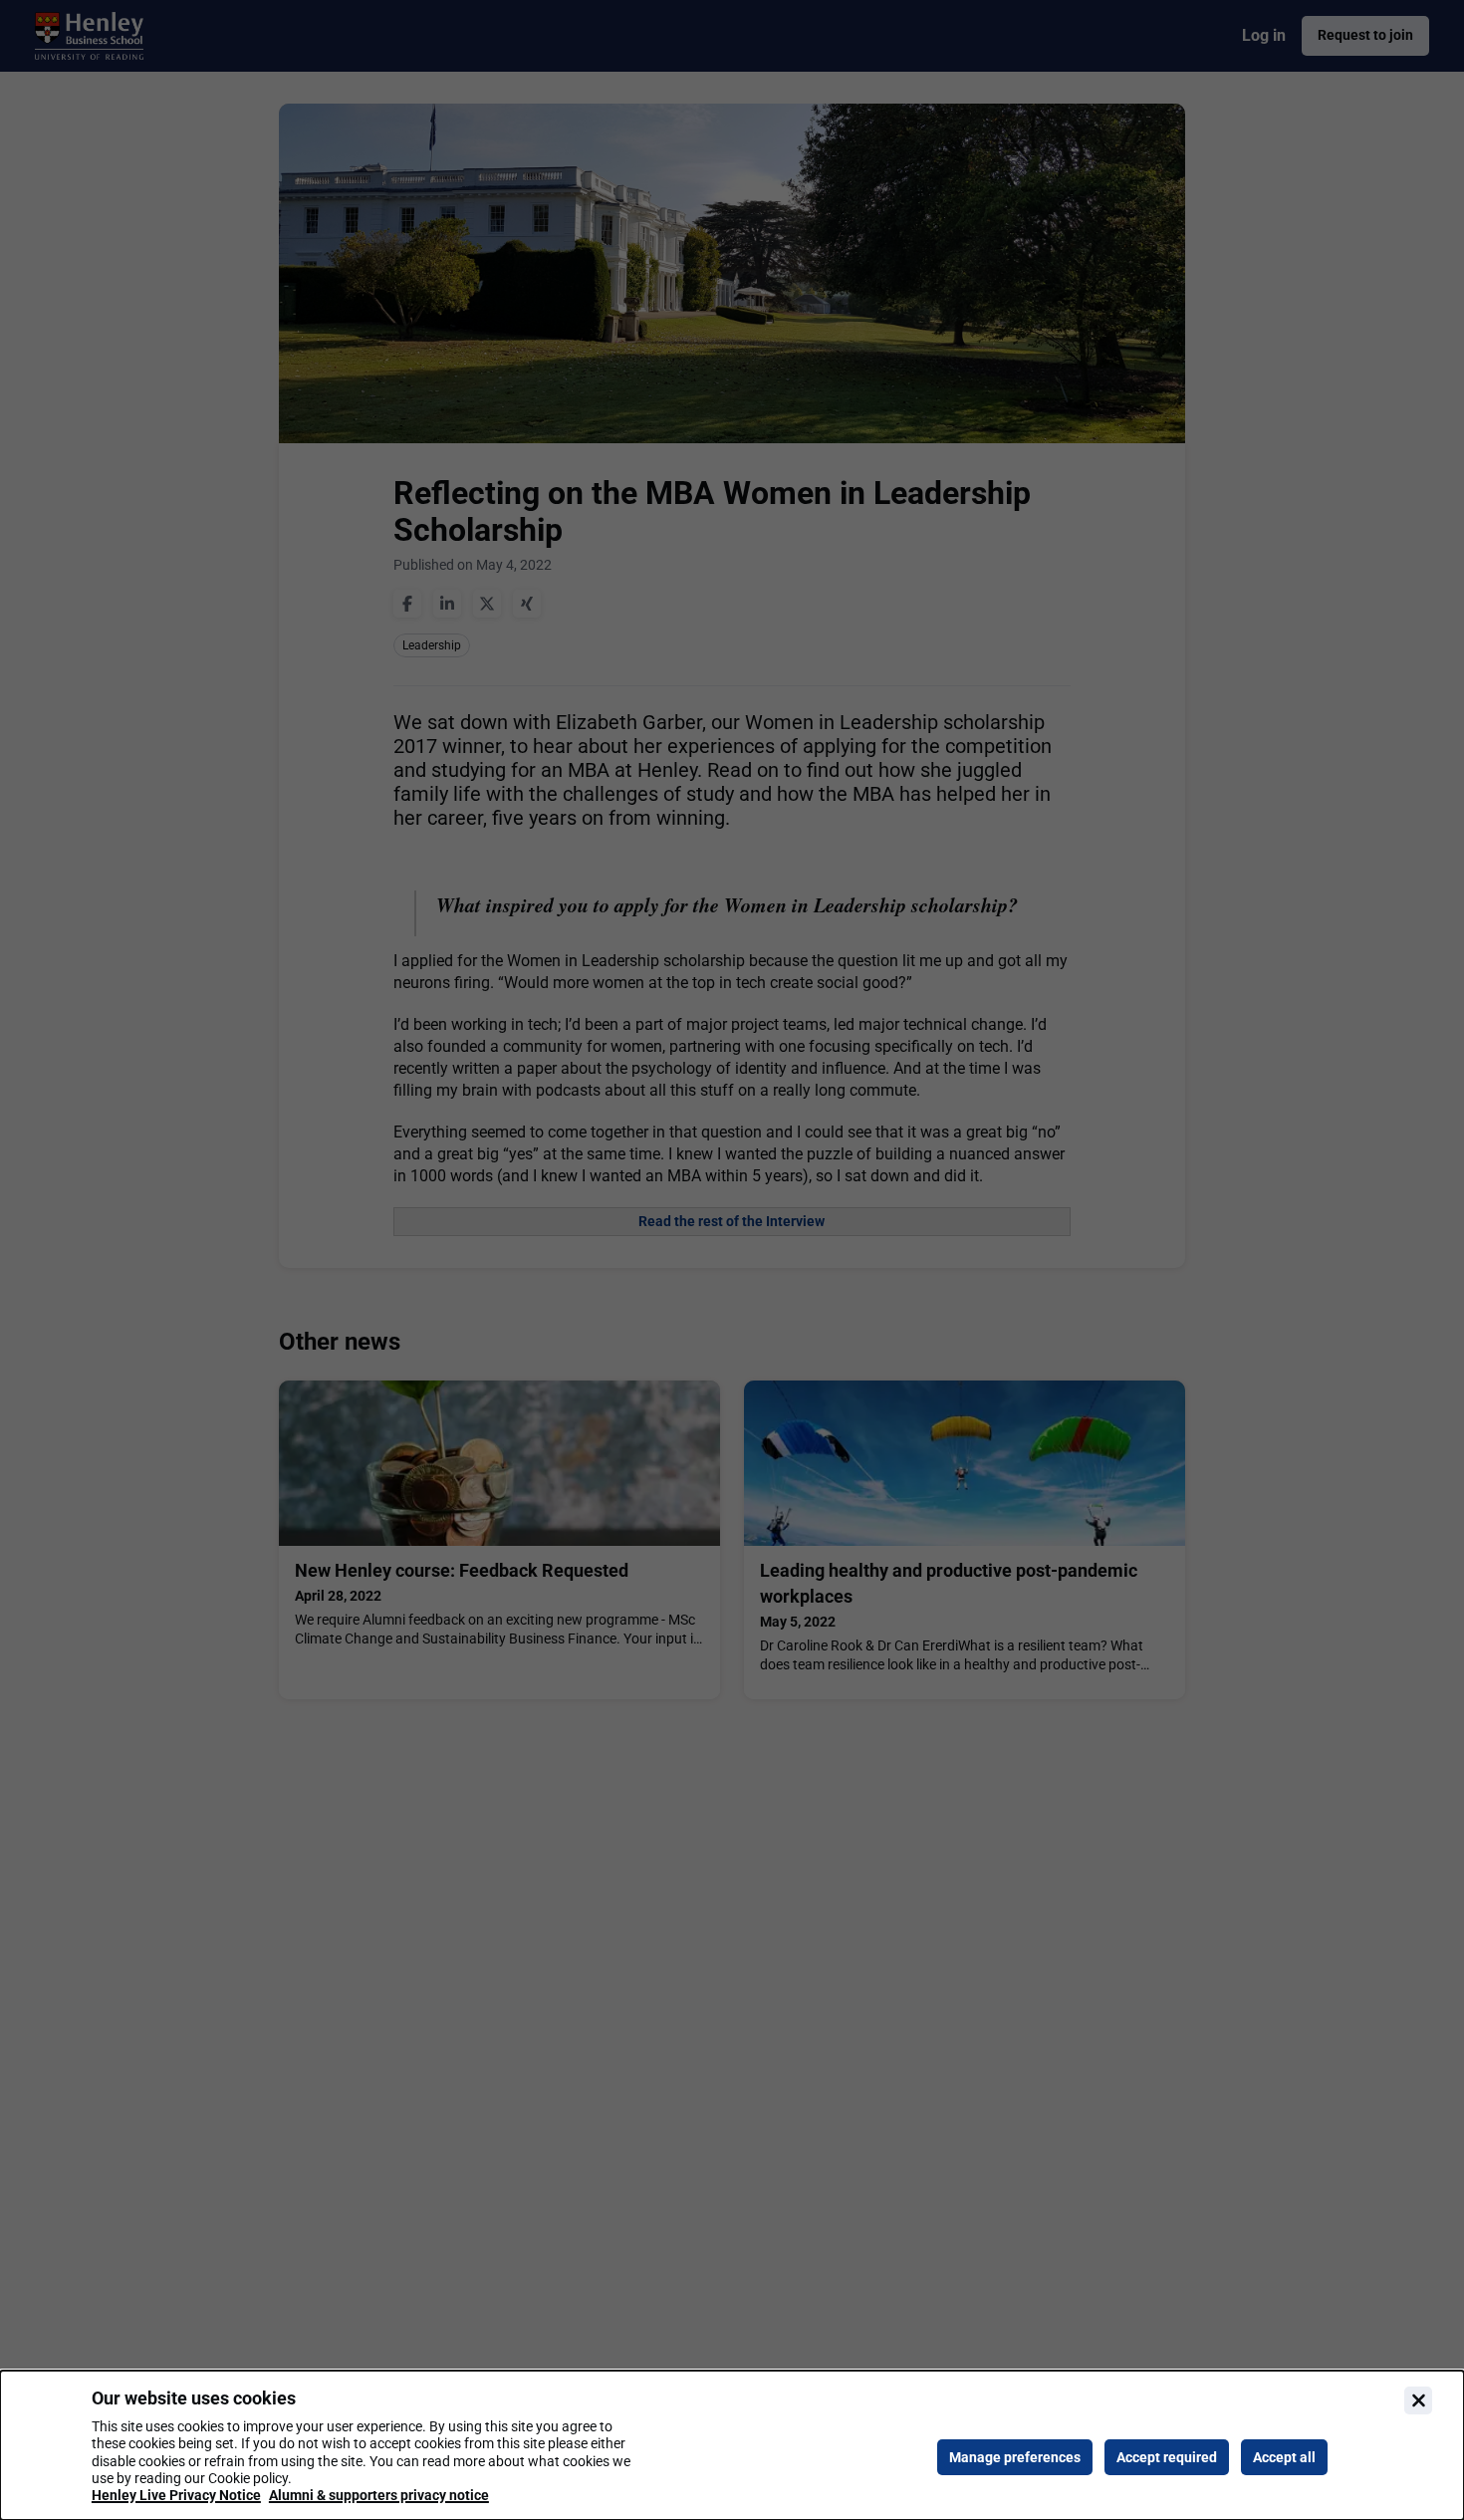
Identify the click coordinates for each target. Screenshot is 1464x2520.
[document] (732, 2445)
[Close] (1418, 2400)
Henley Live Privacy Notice (176, 2495)
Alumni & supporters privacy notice (379, 2495)
